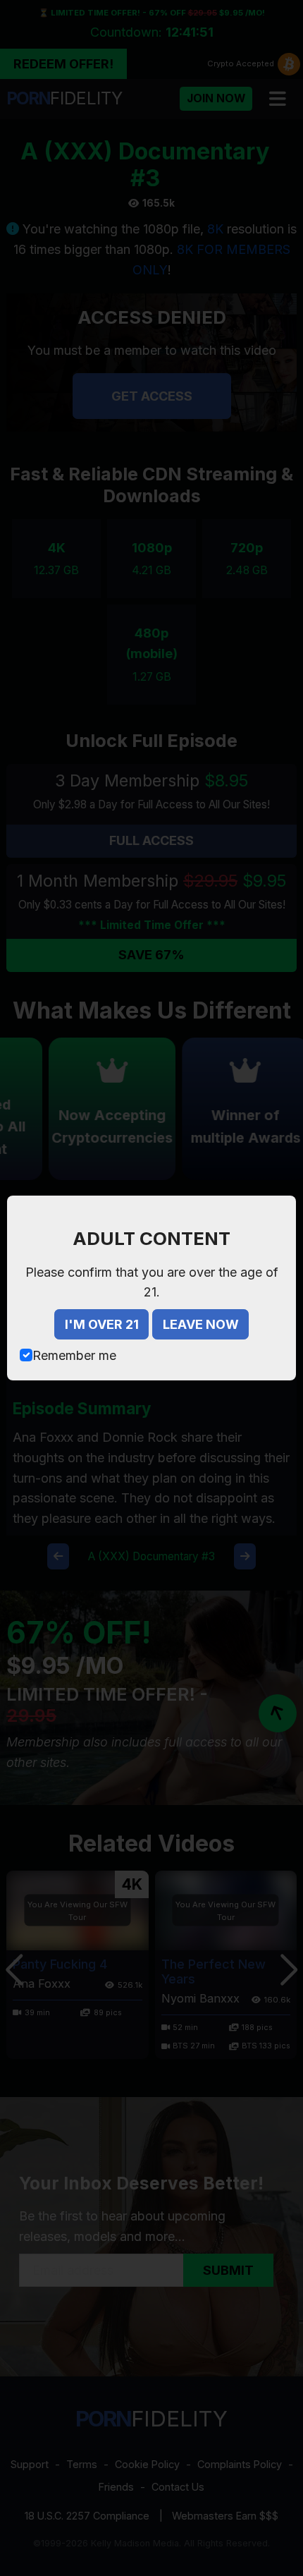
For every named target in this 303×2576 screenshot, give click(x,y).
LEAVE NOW (201, 1324)
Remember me (74, 1355)
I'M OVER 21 (102, 1324)
